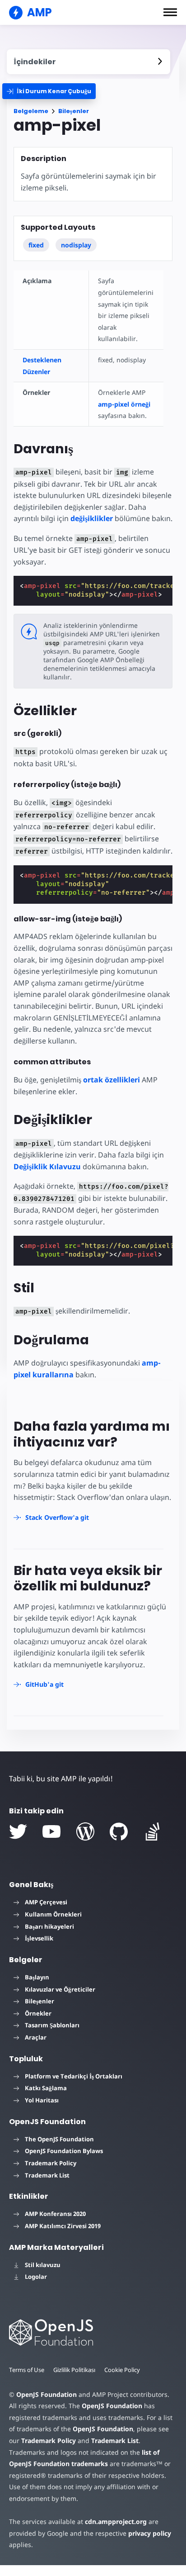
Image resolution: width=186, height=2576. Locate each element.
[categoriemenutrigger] (49, 91)
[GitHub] (119, 1831)
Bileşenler (74, 111)
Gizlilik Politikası (74, 2370)
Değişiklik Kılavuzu (47, 1167)
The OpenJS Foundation (59, 2139)
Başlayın (37, 1977)
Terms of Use (27, 2370)
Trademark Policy (51, 2163)
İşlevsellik (39, 1938)
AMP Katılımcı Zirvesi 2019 (63, 2226)
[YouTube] (51, 1831)
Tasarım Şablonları (52, 2025)
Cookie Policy (122, 2370)
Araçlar (36, 2037)
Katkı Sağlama (46, 2088)
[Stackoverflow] (153, 1831)
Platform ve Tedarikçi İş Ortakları (74, 2076)
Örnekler (38, 2013)
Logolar (36, 2277)
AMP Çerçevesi (46, 1902)
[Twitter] (18, 1831)
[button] (170, 12)
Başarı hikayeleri (49, 1926)
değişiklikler (92, 518)
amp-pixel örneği (124, 404)
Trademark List (47, 2175)
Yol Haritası (42, 2100)
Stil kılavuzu (43, 2265)
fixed (36, 245)
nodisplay (76, 245)
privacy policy (150, 2533)
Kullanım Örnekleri (53, 1914)
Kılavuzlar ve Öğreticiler (60, 1989)
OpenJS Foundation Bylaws (64, 2151)
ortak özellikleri (112, 1080)
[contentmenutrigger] (88, 62)
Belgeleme (31, 111)
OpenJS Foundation (46, 2394)
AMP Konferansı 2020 (55, 2214)
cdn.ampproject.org (116, 2521)
